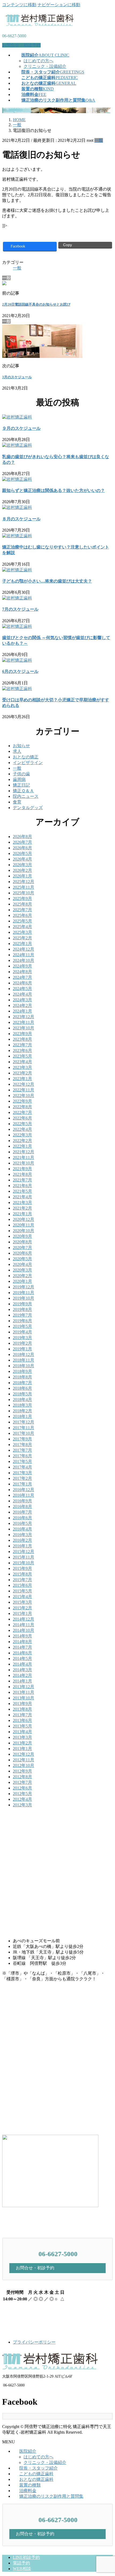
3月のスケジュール (17, 377)
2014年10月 (24, 1630)
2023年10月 (24, 1028)
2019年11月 (24, 1293)
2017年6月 (22, 1456)
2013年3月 (22, 1737)
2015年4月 (22, 1597)
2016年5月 (22, 1523)
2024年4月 (22, 994)
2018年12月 (24, 1354)
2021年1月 (22, 1214)
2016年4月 (22, 1529)
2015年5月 (22, 1591)
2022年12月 (24, 1084)
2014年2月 (22, 1675)
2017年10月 (24, 1433)
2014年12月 (24, 1619)
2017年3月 (22, 1473)
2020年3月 (22, 1270)
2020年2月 (22, 1276)
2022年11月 (24, 1090)
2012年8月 (22, 1777)
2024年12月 (24, 949)
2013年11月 (24, 1692)
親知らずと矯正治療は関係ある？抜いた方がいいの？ (53, 490)
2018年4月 (22, 1400)
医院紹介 (28, 2451)
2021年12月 (24, 1152)
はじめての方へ (39, 61)
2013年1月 (22, 1749)
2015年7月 (22, 1580)
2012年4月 (22, 1799)
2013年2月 (22, 1743)
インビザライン (28, 763)
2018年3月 (22, 1405)
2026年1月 (22, 876)
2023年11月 (24, 1022)
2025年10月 (24, 893)
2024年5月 (22, 989)
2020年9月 (22, 1236)
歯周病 (19, 779)
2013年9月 (22, 1704)
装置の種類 (30, 2485)
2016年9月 (22, 1501)
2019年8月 (22, 1309)
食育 (17, 802)
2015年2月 (22, 1608)
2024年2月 (22, 1005)
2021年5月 (22, 1191)
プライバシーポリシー (34, 2342)
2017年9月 (22, 1439)
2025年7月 (22, 910)
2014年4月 (22, 1664)
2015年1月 (22, 1613)
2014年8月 (22, 1642)
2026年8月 (22, 837)
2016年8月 (22, 1506)
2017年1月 (22, 1484)
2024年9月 (22, 966)
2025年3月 (22, 932)
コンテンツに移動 (19, 5)
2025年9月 (22, 898)
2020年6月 (22, 1253)
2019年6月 (22, 1321)
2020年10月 (24, 1231)
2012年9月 (22, 1771)
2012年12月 (24, 1754)
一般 (99, 140)
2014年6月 (22, 1653)
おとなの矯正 (26, 757)
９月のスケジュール (21, 428)
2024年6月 (22, 983)
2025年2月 (22, 938)
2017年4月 (22, 1467)
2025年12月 (24, 882)
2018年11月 (24, 1360)
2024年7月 (22, 977)
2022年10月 (24, 1096)
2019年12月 (24, 1287)
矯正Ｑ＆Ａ (23, 791)
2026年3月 (22, 865)
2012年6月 (22, 1788)
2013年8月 (22, 1709)
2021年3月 (22, 1202)
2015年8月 (22, 1574)
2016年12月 (24, 1490)
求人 (17, 751)
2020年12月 (24, 1219)
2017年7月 (22, 1450)
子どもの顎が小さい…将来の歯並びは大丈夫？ (47, 581)
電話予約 (21, 2563)
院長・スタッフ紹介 (39, 2468)
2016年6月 (22, 1518)
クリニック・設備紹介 (45, 66)
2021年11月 (24, 1157)
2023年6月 (22, 1050)
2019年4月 (22, 1332)
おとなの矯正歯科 (36, 2479)
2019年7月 (22, 1315)
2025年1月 (22, 944)
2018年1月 (22, 1416)
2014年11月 (24, 1625)
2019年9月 (22, 1304)
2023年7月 (22, 1045)
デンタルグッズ (28, 808)
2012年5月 (22, 1794)
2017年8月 (22, 1445)
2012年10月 (24, 1765)
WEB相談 (22, 2569)
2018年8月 (22, 1377)
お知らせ (21, 746)
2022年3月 (22, 1135)
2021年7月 (22, 1180)
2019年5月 (22, 1326)
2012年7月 (22, 1782)
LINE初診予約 (26, 2557)
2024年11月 (24, 955)
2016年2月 (22, 1540)
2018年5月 (22, 1394)
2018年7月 (22, 1383)
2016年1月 (22, 1546)
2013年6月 (22, 1720)
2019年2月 (22, 1343)
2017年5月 (22, 1461)
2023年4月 (22, 1062)
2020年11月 (24, 1225)
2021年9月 (22, 1169)
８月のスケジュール (21, 519)
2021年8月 (22, 1174)
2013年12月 (24, 1687)
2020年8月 (22, 1242)
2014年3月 (22, 1670)
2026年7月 (22, 842)
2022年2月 (22, 1141)
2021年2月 (22, 1208)
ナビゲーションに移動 (59, 5)
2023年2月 (22, 1073)
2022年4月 (22, 1129)
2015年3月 (22, 1602)
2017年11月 (24, 1428)
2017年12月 (24, 1422)
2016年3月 (22, 1535)
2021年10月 (24, 1163)
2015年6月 (22, 1585)
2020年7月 (22, 1248)
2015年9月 (22, 1568)
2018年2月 (22, 1411)
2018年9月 (22, 1371)
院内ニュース (26, 796)
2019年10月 (24, 1298)
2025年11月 (24, 887)
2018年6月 (22, 1388)
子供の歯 (21, 774)
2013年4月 (22, 1732)
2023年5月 (22, 1056)
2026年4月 (22, 859)
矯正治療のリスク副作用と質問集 (51, 2496)
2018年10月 (24, 1366)
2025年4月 (22, 927)
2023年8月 (22, 1039)
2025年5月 (22, 921)
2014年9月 (22, 1636)
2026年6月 (22, 848)
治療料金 (28, 2491)
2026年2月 (22, 870)
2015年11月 (24, 1557)
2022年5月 (22, 1124)
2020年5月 (22, 1259)
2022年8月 (22, 1107)
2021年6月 (22, 1186)
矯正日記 (21, 785)
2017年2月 (22, 1478)
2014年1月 (22, 1681)
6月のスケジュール (20, 671)
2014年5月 (22, 1658)
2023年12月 (24, 1017)
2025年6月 (22, 915)
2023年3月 (22, 1067)
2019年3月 (22, 1338)
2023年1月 (22, 1079)
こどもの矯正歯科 (36, 2474)
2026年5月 (22, 853)
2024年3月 (22, 1000)
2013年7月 (22, 1715)
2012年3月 (22, 1805)
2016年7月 (22, 1512)
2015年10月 (24, 1563)
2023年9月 (22, 1034)
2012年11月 (24, 1760)
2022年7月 (22, 1112)
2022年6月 (22, 1118)
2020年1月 (22, 1281)
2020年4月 (22, 1264)
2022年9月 (22, 1101)
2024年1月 (22, 1011)
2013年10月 (24, 1698)
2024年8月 (22, 972)
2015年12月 (24, 1552)
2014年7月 (22, 1647)
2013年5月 (22, 1726)
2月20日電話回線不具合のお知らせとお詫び (36, 304)
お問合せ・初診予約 (21, 45)
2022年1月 (22, 1146)
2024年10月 (24, 960)
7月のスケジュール (20, 609)
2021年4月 (22, 1197)
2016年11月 (24, 1495)
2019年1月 (22, 1349)
